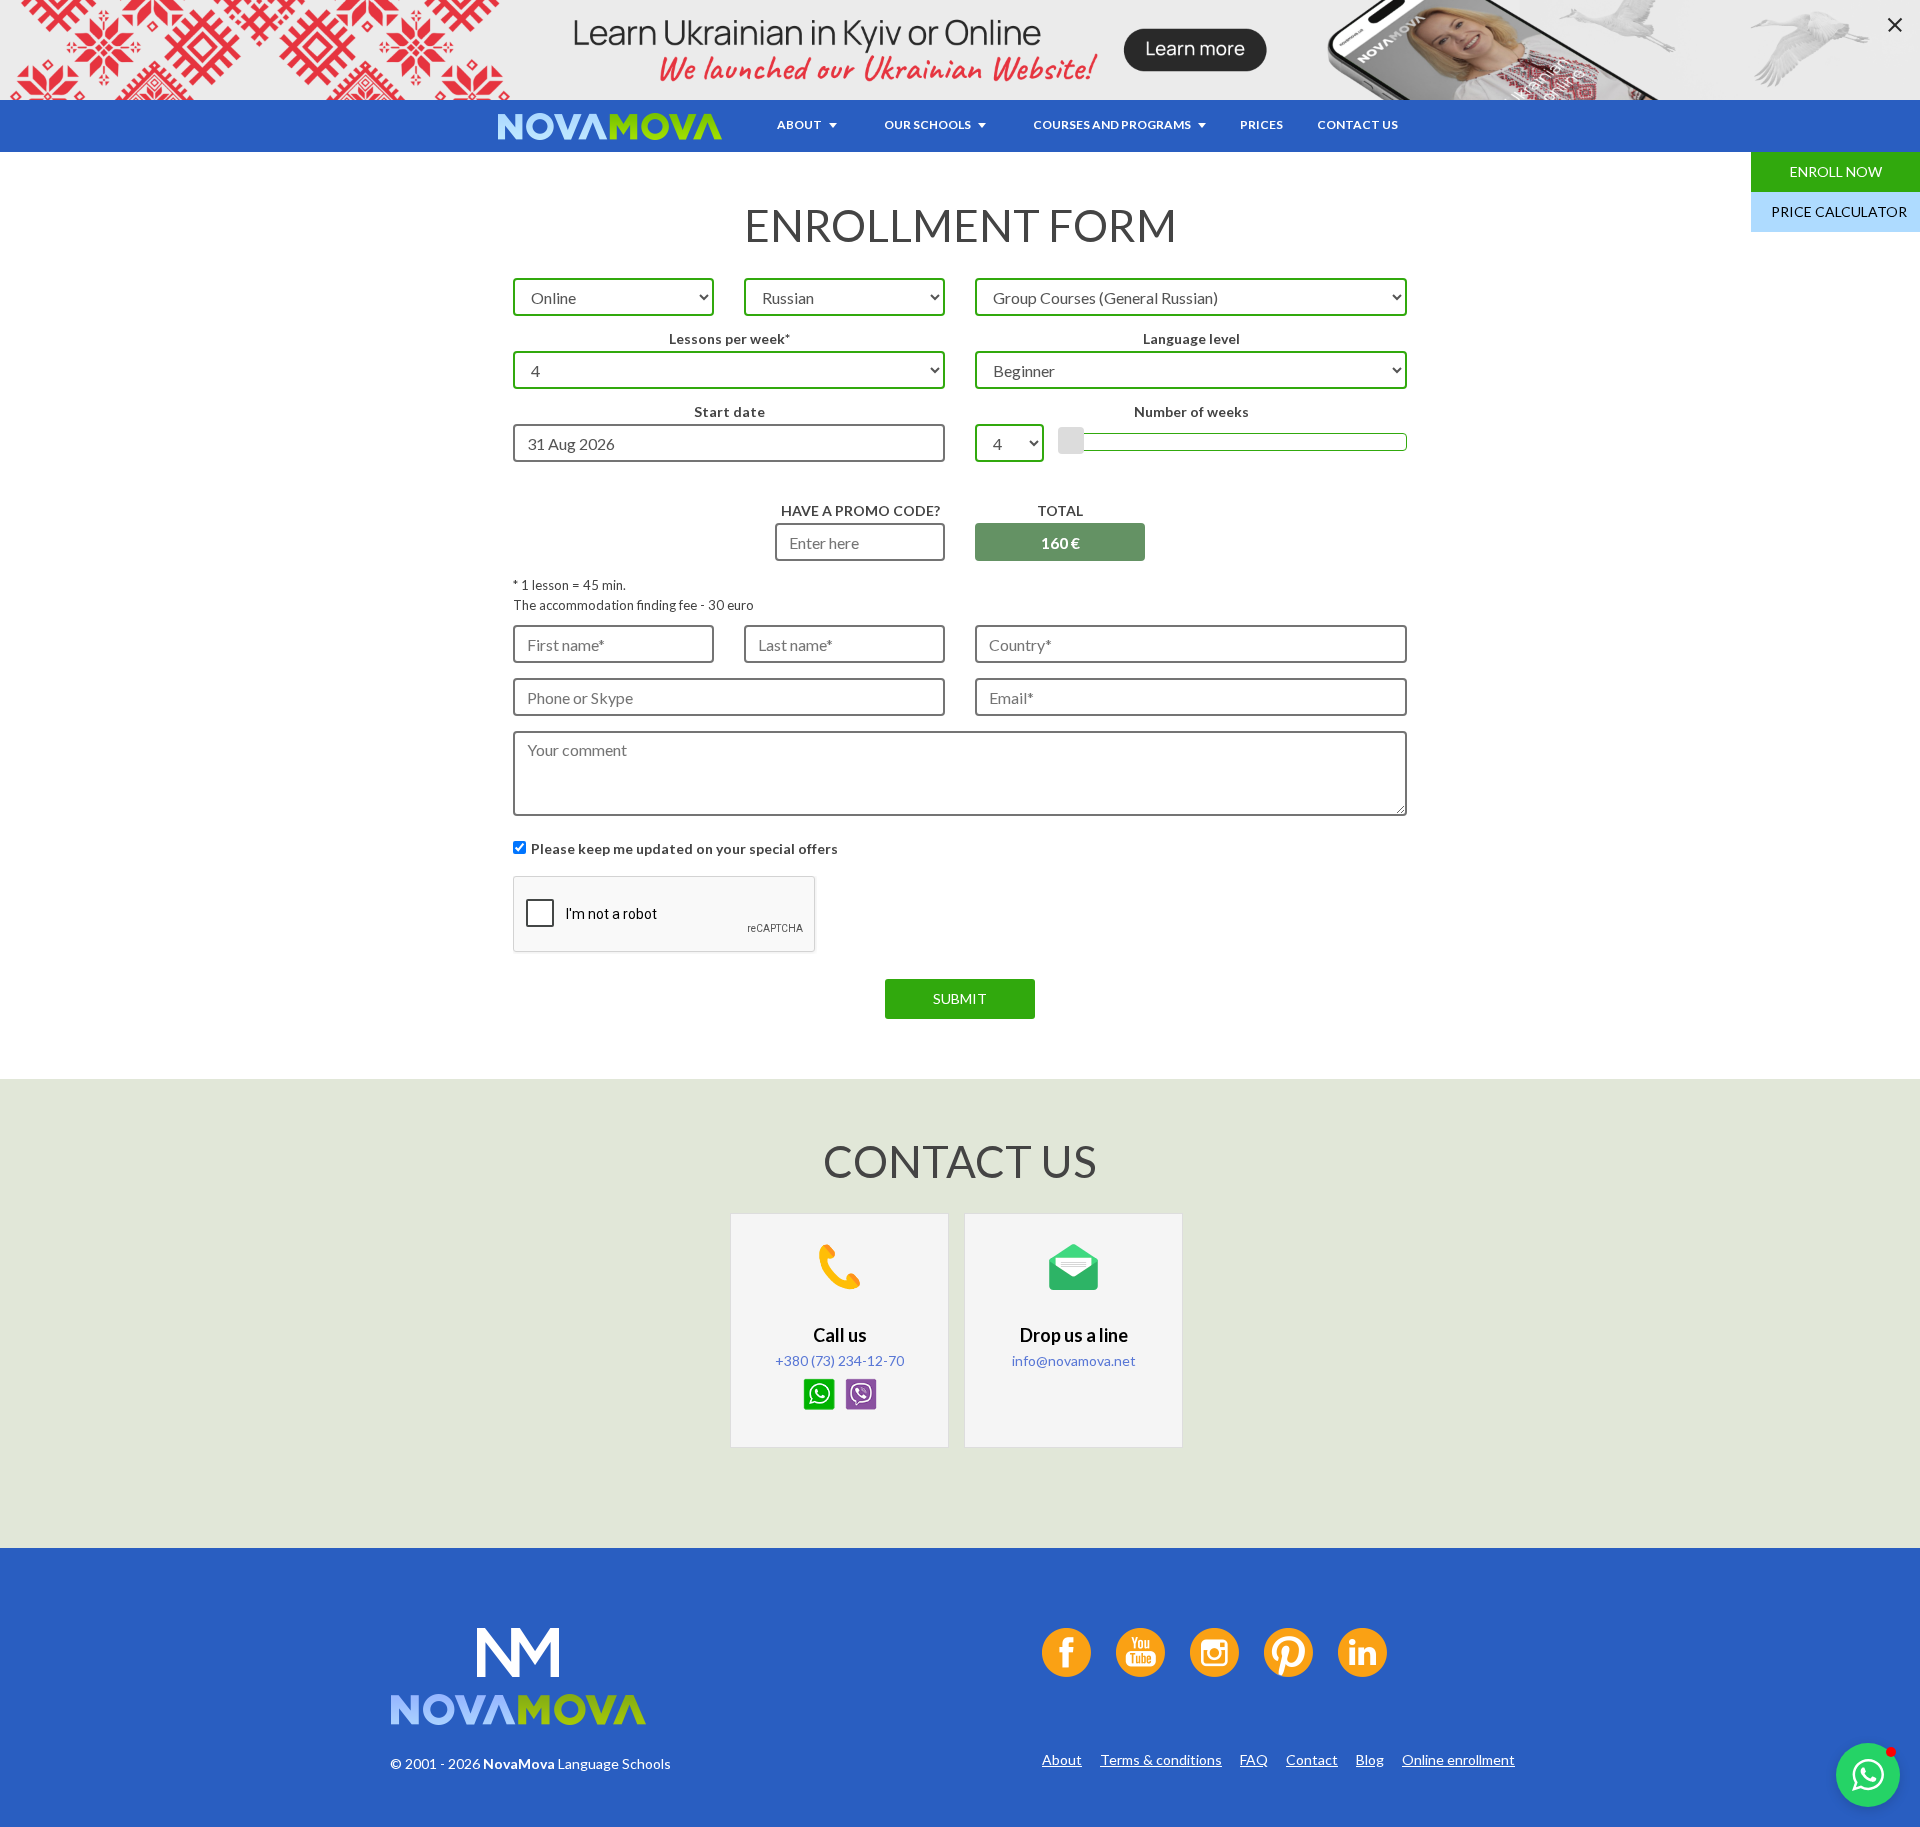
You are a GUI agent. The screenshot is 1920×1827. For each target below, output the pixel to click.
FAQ (1254, 1760)
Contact (1312, 1760)
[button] (1868, 1775)
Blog (1370, 1760)
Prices (1261, 124)
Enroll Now (1836, 171)
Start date (729, 411)
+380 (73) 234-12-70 (839, 1360)
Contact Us (1357, 124)
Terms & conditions (1161, 1760)
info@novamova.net (1074, 1360)
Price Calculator (1839, 211)
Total (1060, 510)
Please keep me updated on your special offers (684, 848)
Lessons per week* (729, 338)
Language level (1191, 338)
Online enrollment (1458, 1760)
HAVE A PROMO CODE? (860, 510)
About (1062, 1760)
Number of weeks (1191, 411)
